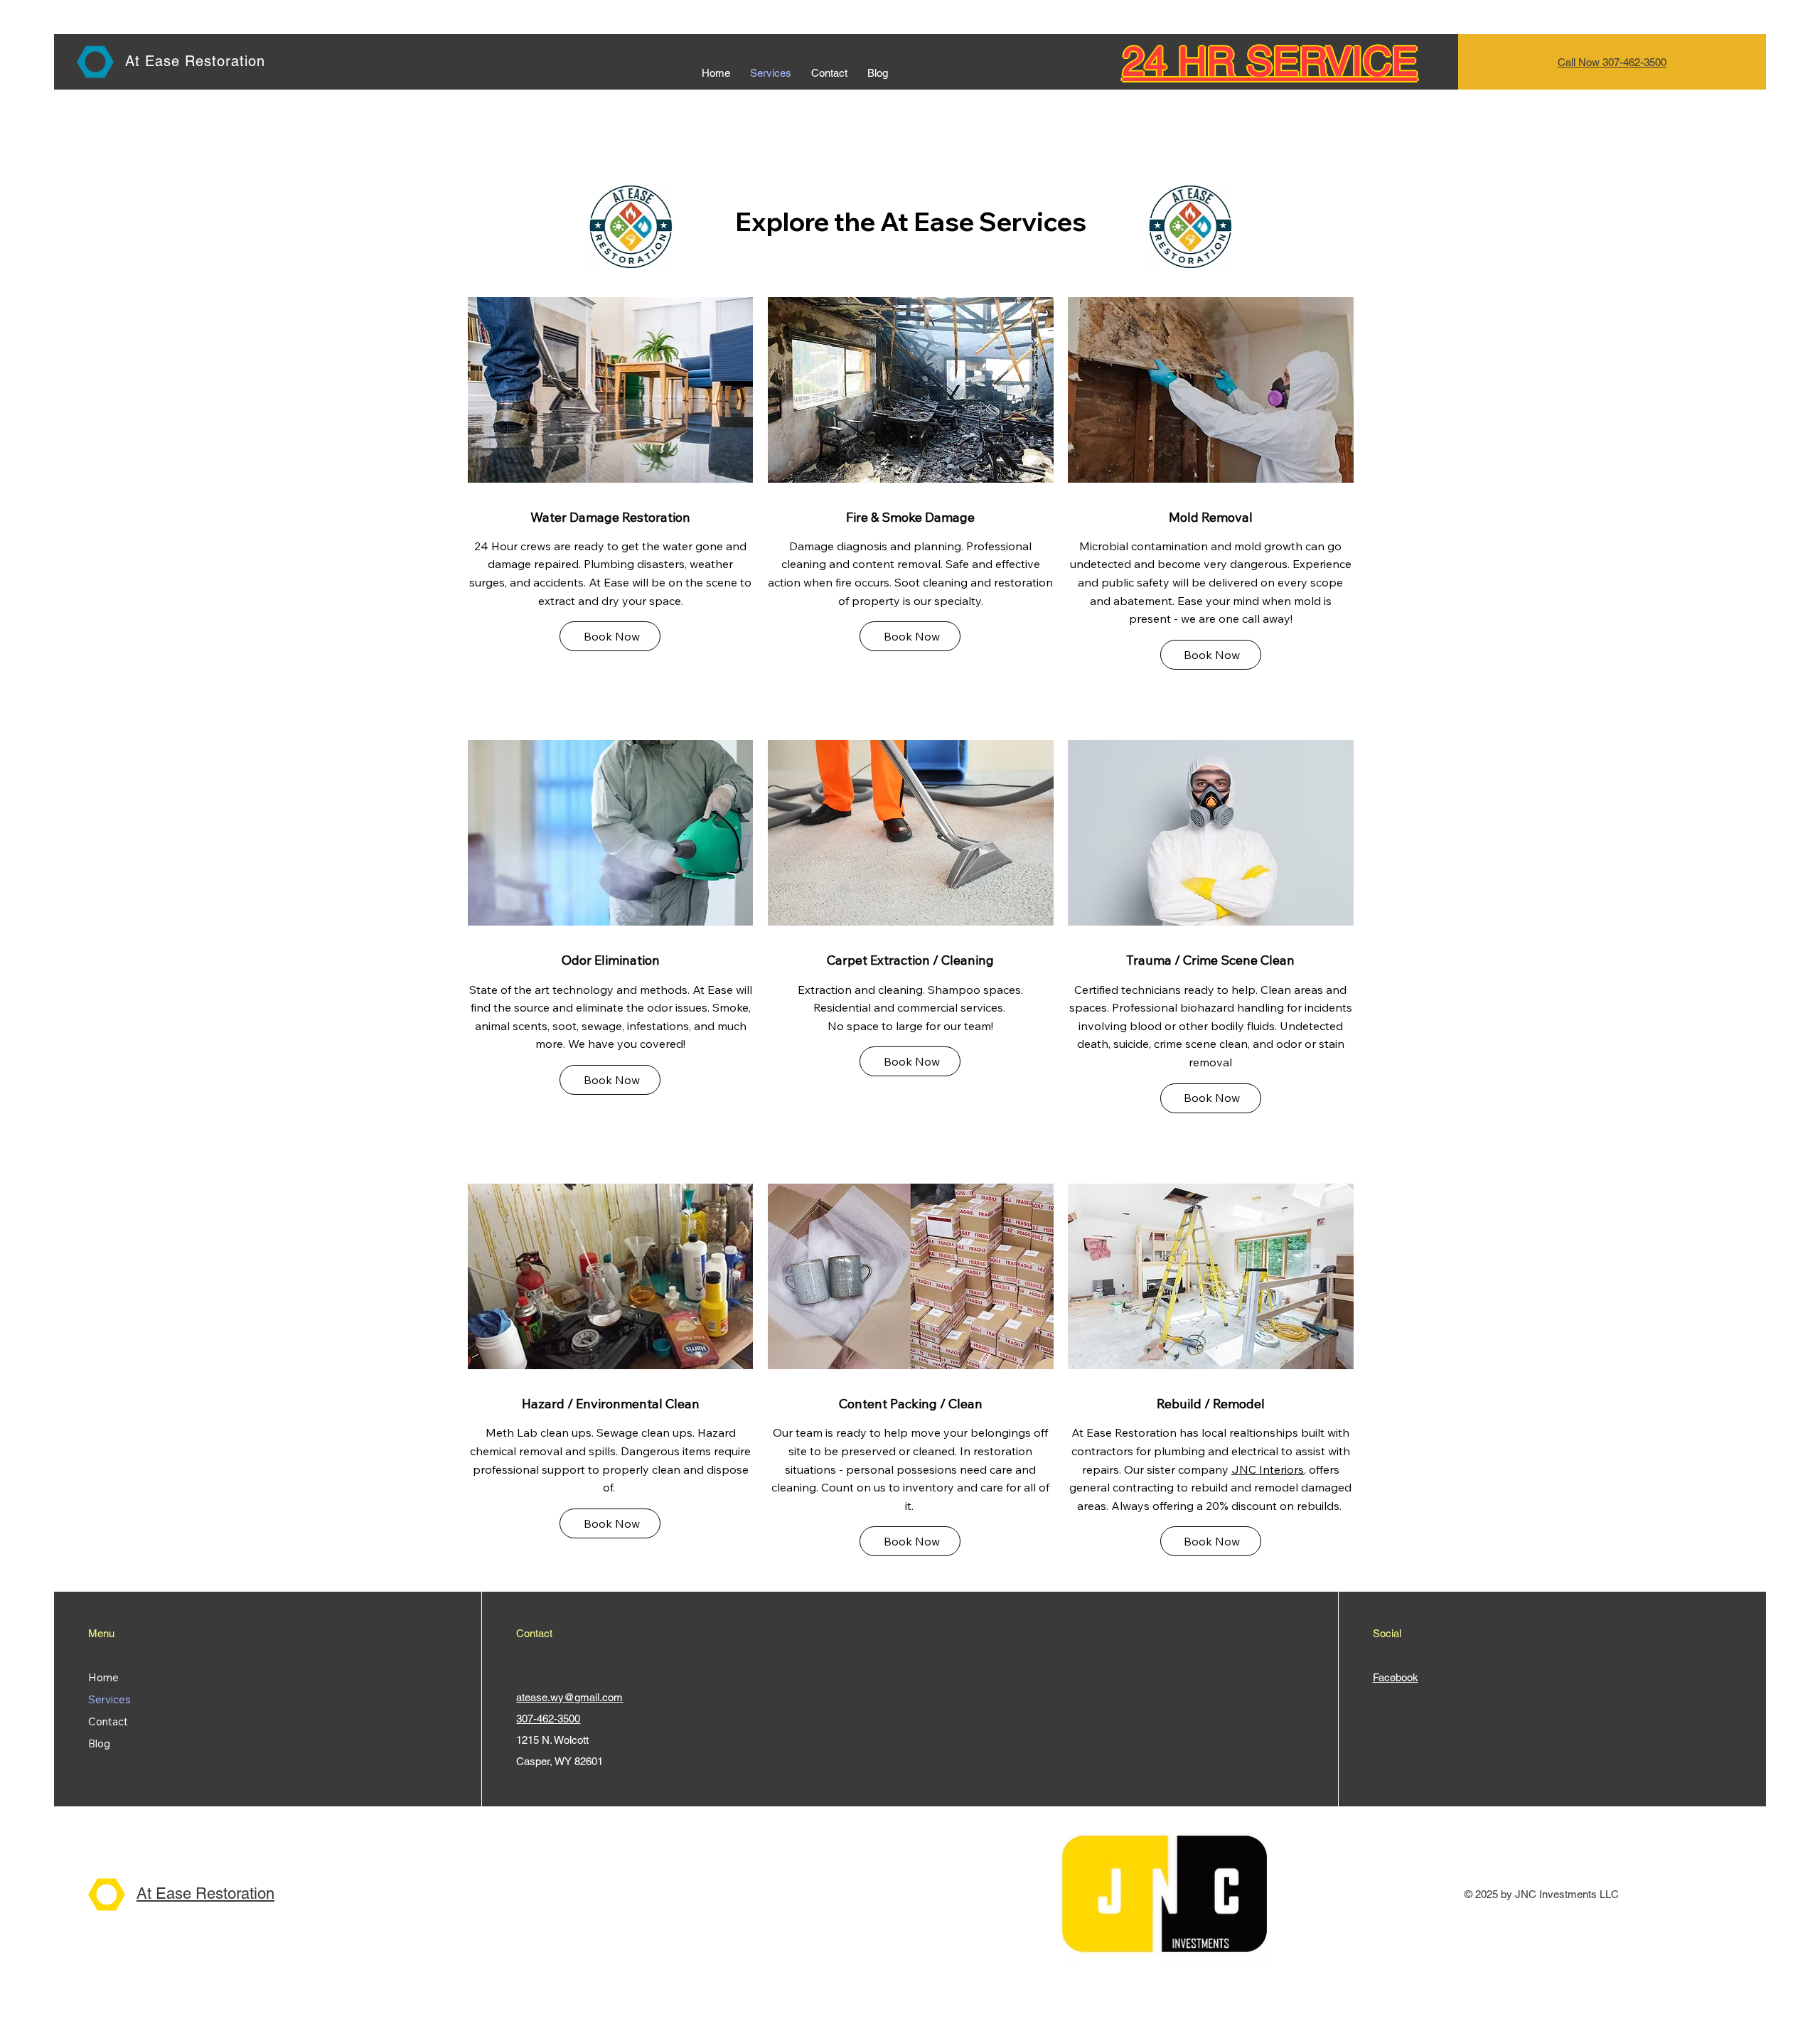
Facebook (1396, 1677)
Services (109, 1699)
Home (103, 1677)
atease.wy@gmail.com (569, 1697)
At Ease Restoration (195, 61)
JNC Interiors (1268, 1469)
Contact (108, 1721)
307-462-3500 (548, 1719)
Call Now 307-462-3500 (1612, 62)
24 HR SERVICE (1270, 61)
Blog (99, 1743)
